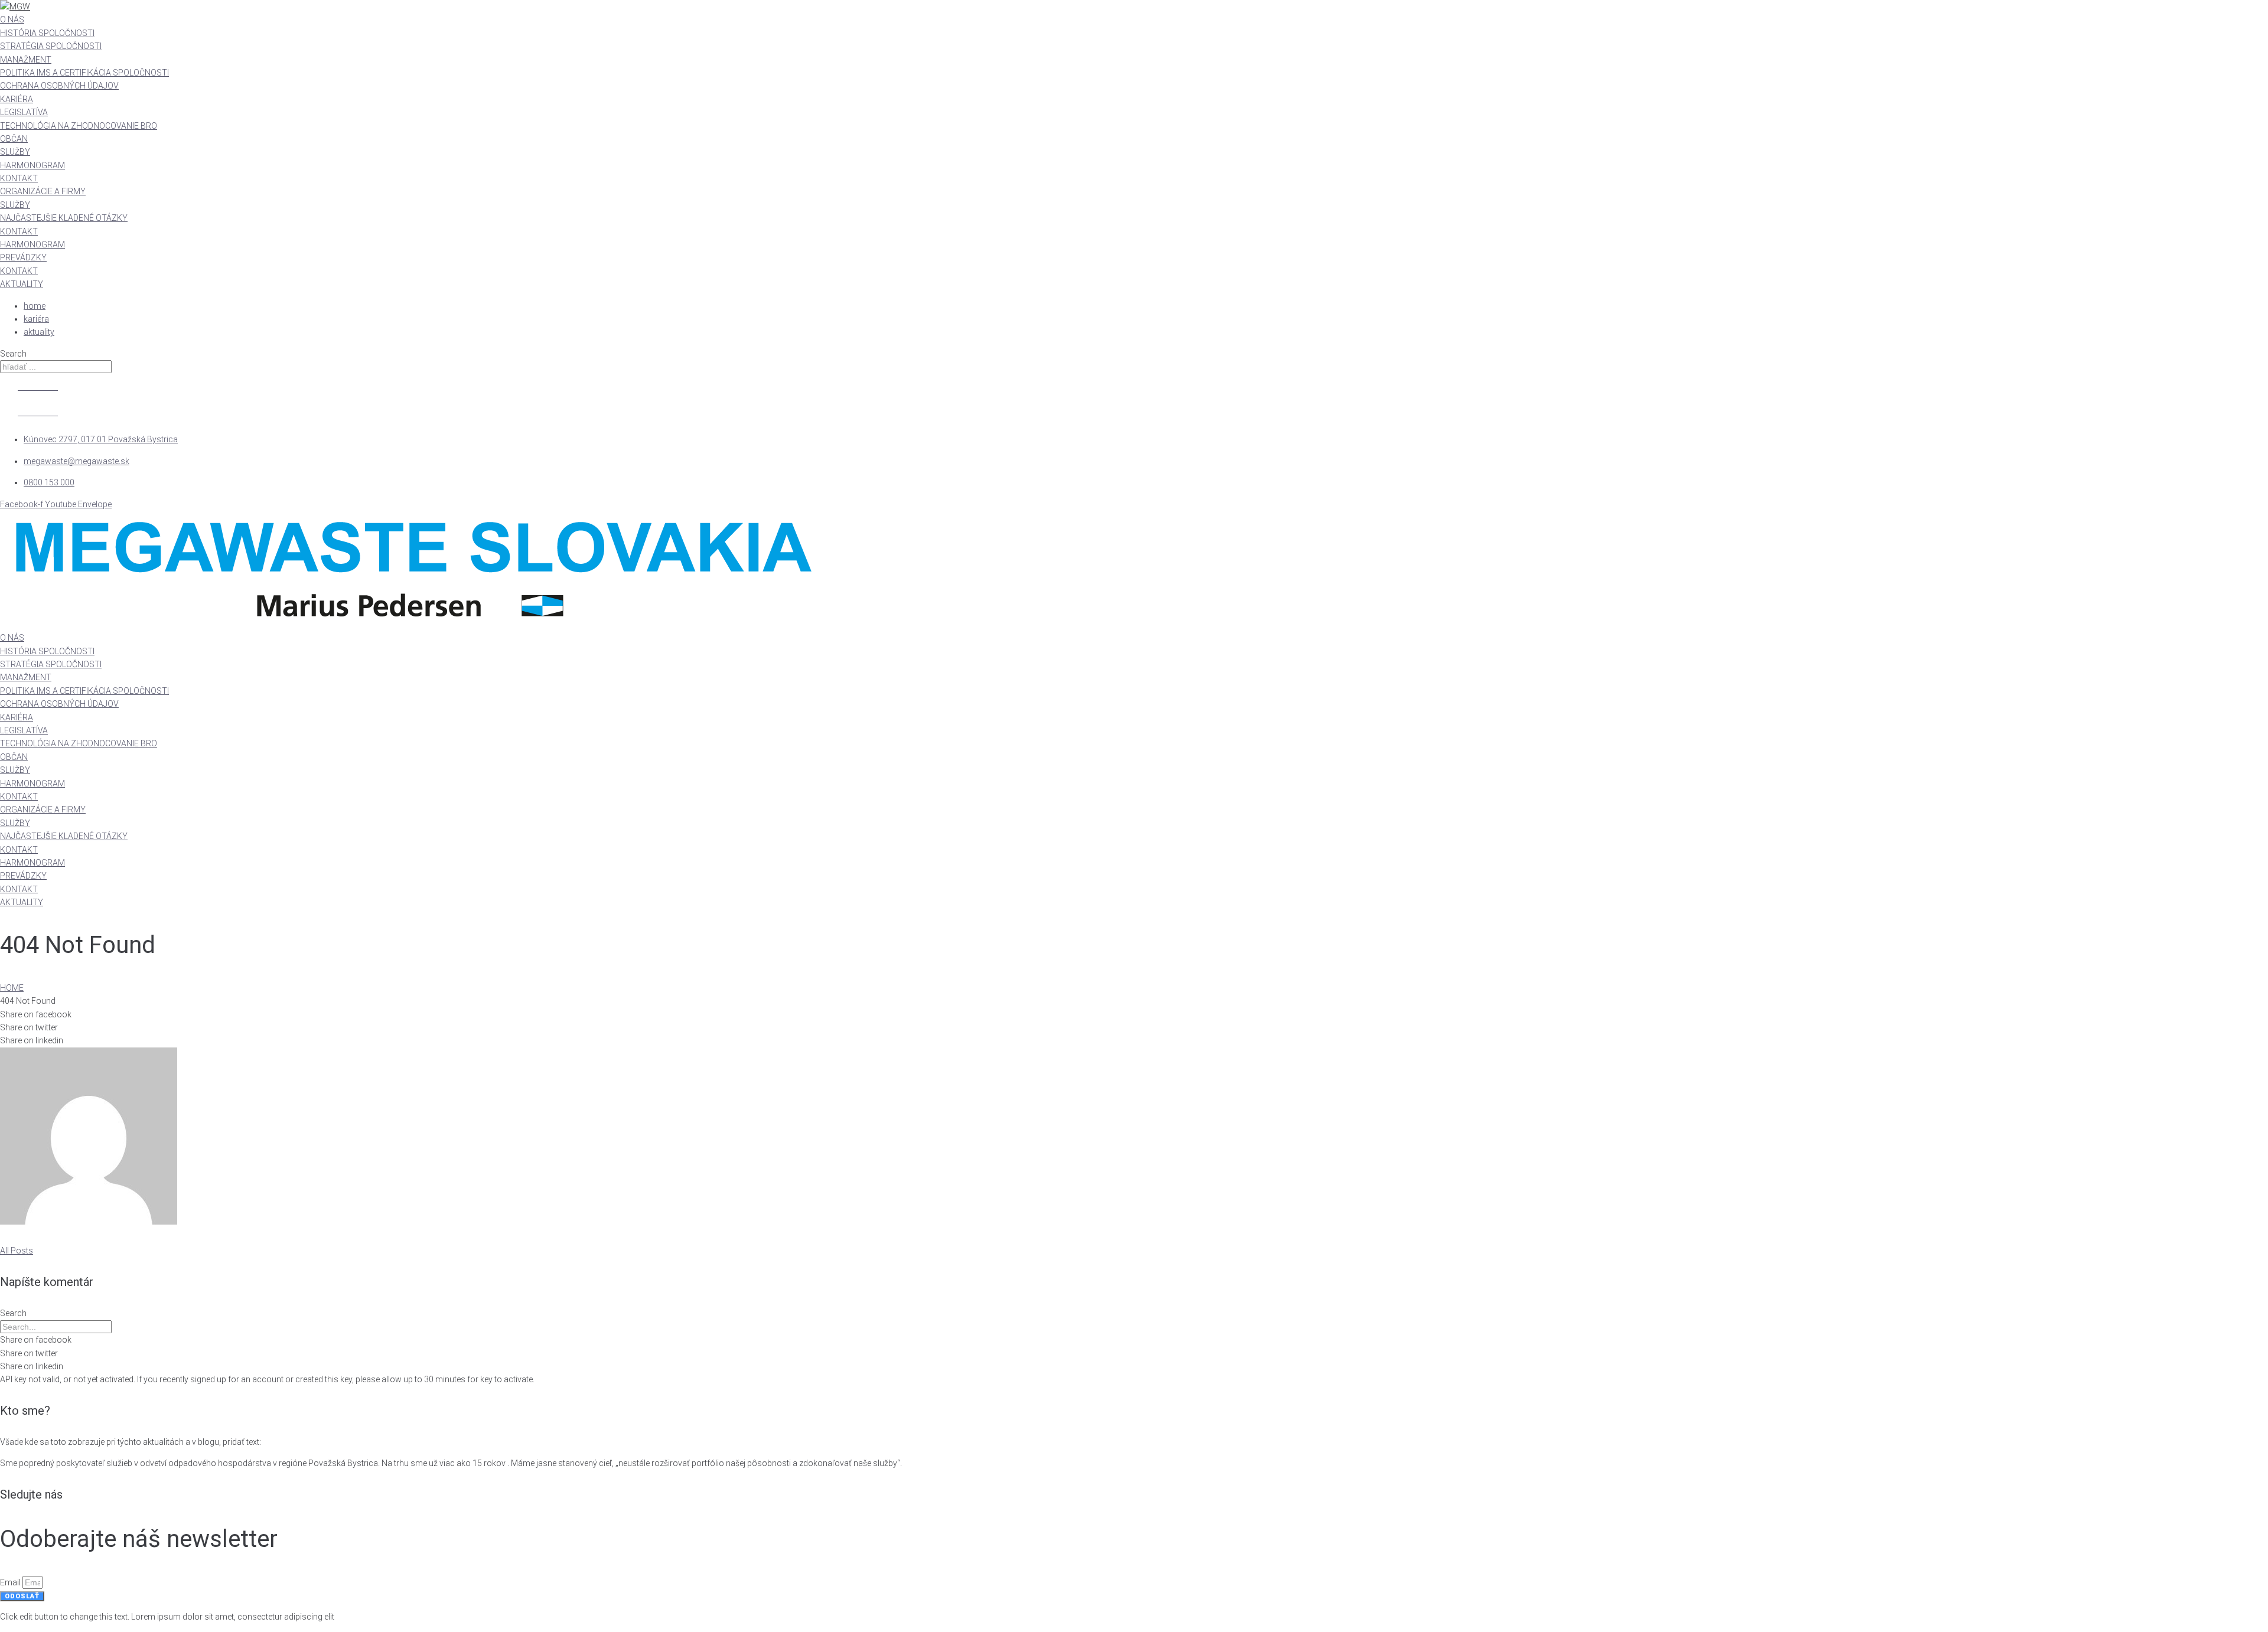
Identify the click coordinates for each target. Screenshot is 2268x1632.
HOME (12, 988)
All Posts (17, 1251)
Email (11, 1582)
